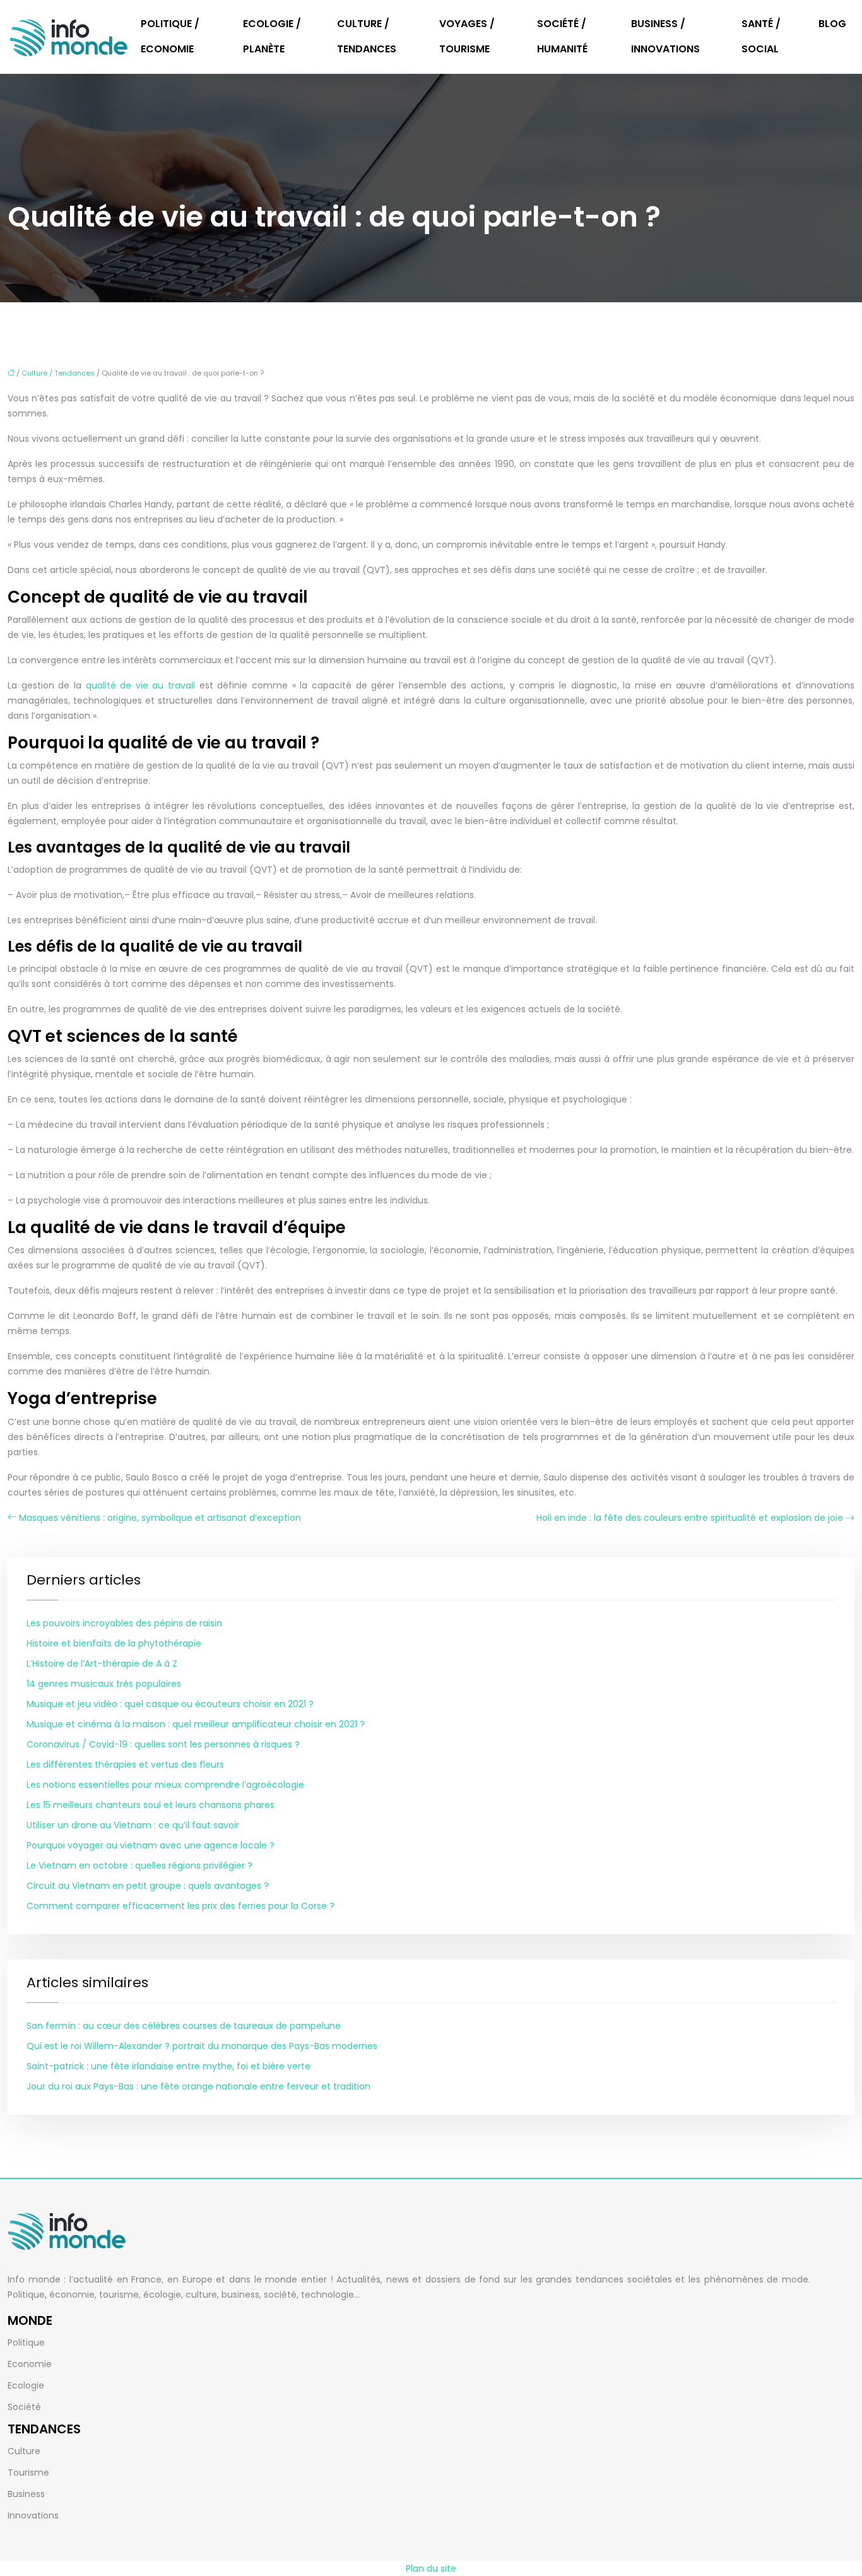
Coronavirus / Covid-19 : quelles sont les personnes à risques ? (163, 1744)
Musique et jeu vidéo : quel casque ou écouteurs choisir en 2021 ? (170, 1704)
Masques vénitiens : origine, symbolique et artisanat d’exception (160, 1518)
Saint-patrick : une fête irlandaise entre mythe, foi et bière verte (168, 2066)
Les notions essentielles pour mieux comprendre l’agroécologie (165, 1785)
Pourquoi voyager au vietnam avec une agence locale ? (151, 1845)
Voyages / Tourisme (467, 36)
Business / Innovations (665, 36)
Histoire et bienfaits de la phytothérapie (114, 1643)
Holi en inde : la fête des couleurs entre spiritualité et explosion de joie (690, 1518)
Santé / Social (761, 36)
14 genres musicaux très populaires (104, 1684)
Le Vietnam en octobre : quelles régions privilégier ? (139, 1865)
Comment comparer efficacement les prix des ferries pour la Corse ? (180, 1906)
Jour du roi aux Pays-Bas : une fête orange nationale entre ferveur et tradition (198, 2086)
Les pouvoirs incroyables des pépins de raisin (124, 1623)
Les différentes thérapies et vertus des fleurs (125, 1764)
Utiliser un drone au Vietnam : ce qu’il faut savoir (133, 1825)
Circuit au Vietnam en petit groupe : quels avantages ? (148, 1886)
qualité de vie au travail (141, 685)
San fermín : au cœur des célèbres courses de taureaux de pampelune (184, 2026)
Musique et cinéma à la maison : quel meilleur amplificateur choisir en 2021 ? (196, 1724)
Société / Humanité (562, 36)
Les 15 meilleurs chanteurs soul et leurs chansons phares (151, 1805)
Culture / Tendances (367, 36)
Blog (832, 24)
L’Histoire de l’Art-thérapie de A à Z (102, 1663)
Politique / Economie (170, 36)
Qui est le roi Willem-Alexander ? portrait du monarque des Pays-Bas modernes (202, 2046)
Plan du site (431, 2568)
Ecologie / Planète (272, 36)
